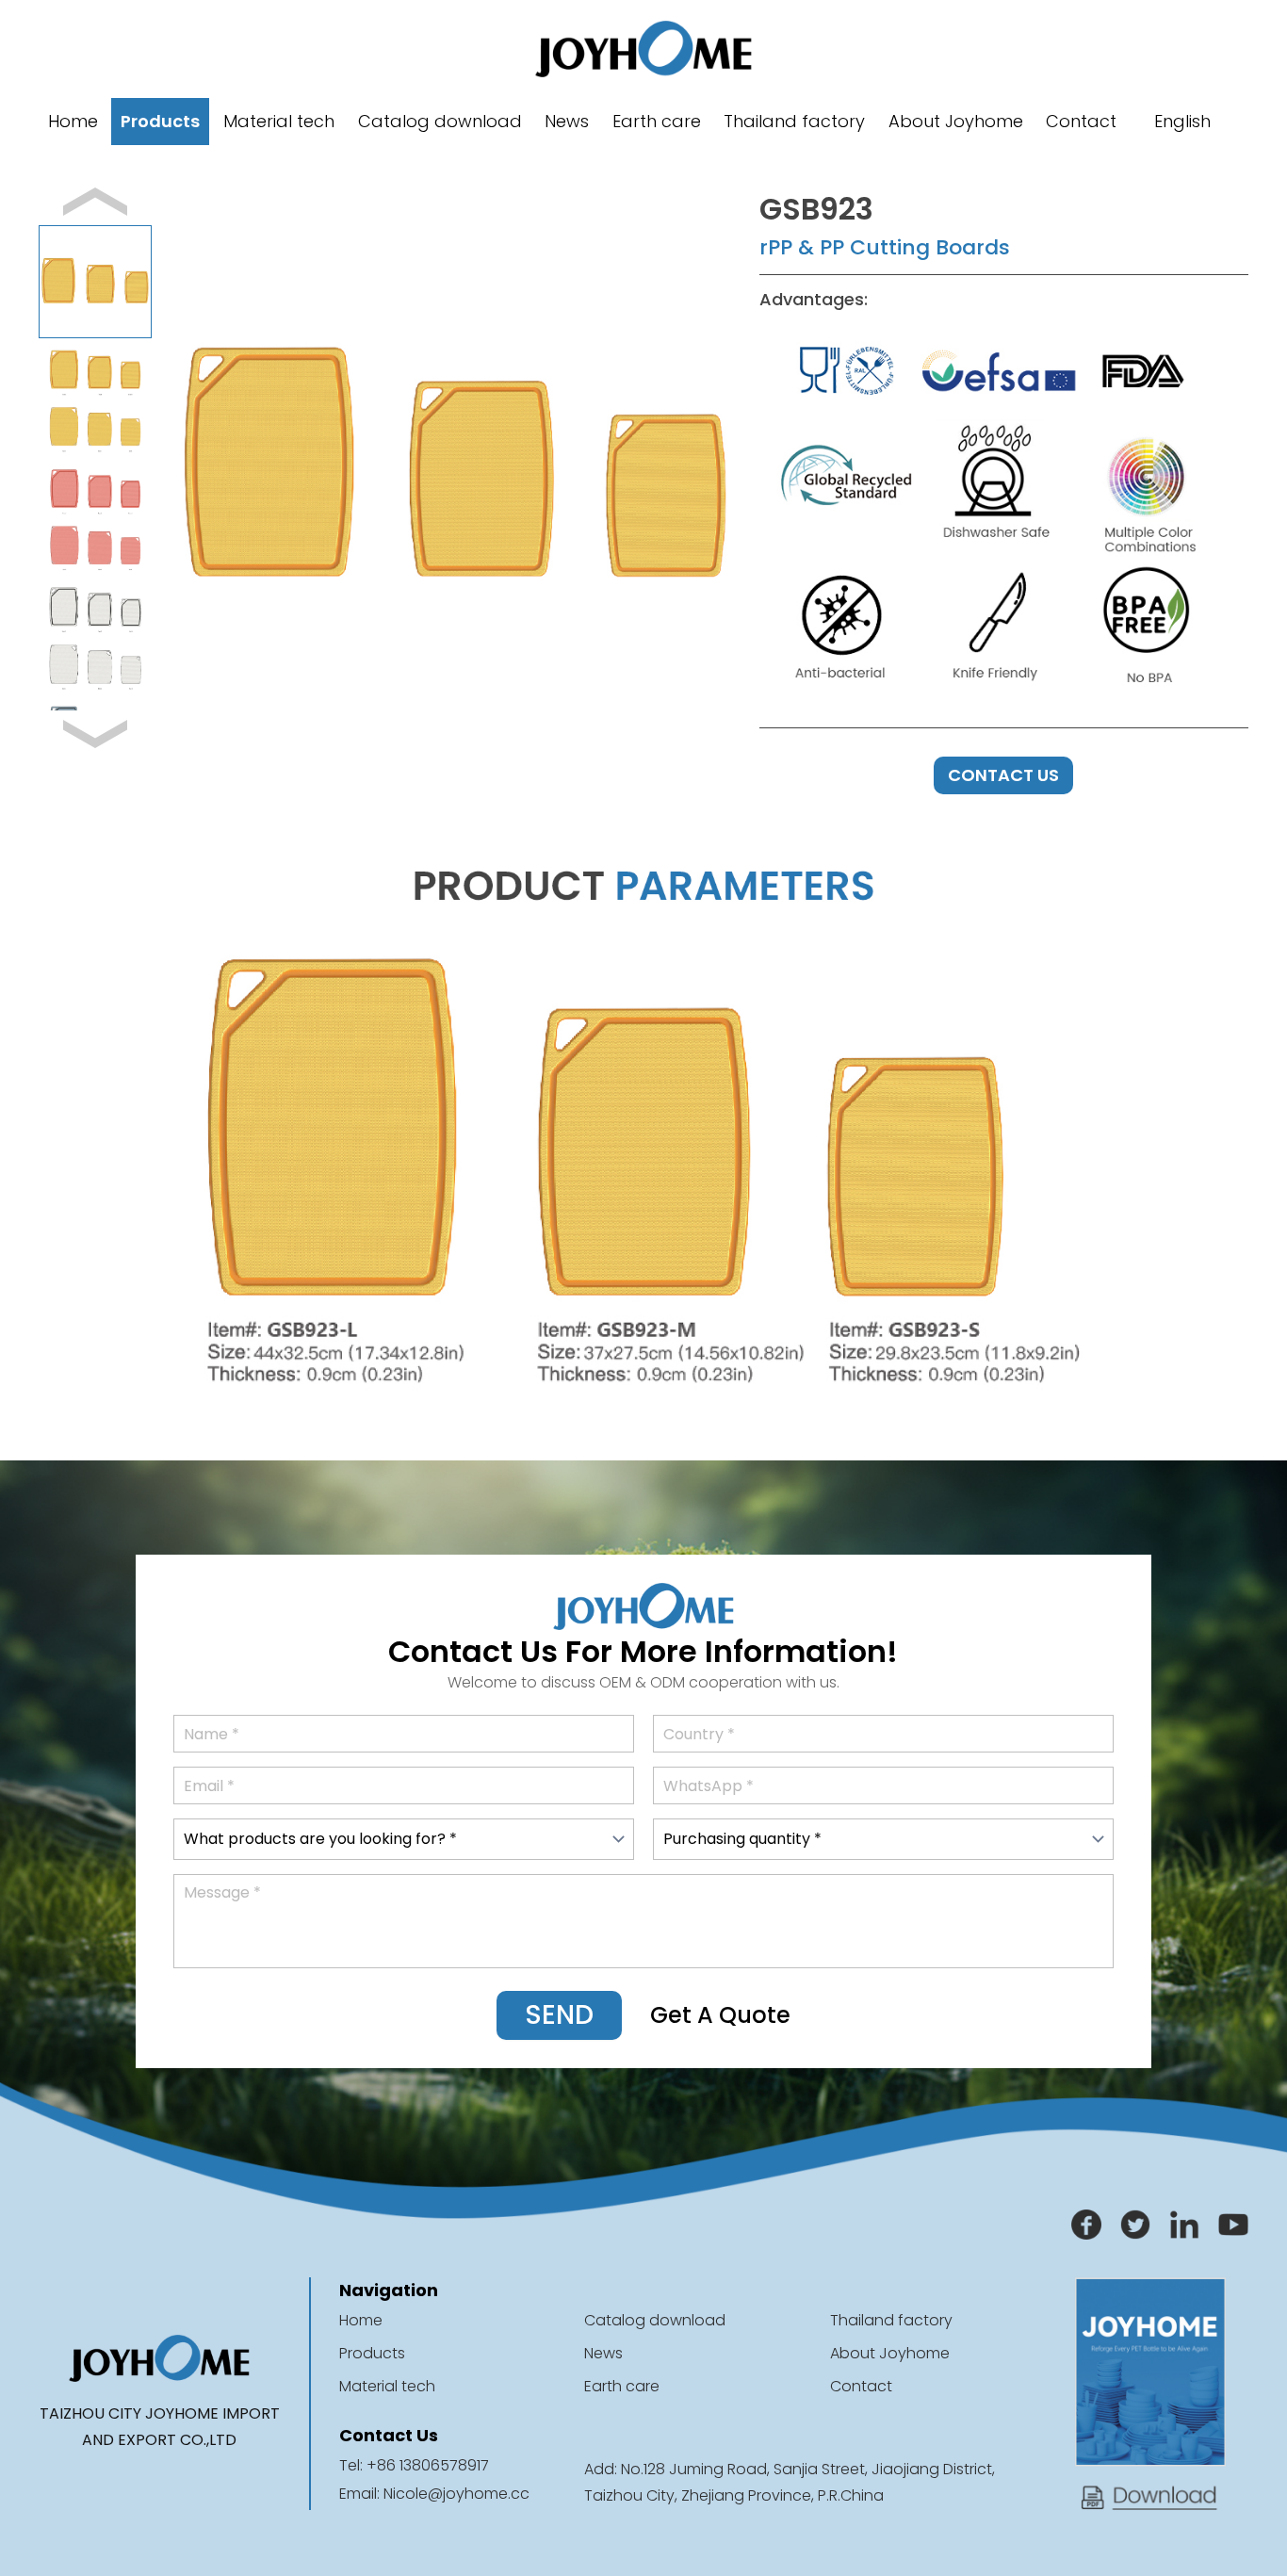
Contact (1081, 121)
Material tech (279, 121)
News (567, 121)
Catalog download (440, 121)
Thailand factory (794, 121)
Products (160, 121)
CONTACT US (1003, 775)
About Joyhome (956, 121)
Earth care (657, 121)
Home (73, 121)
